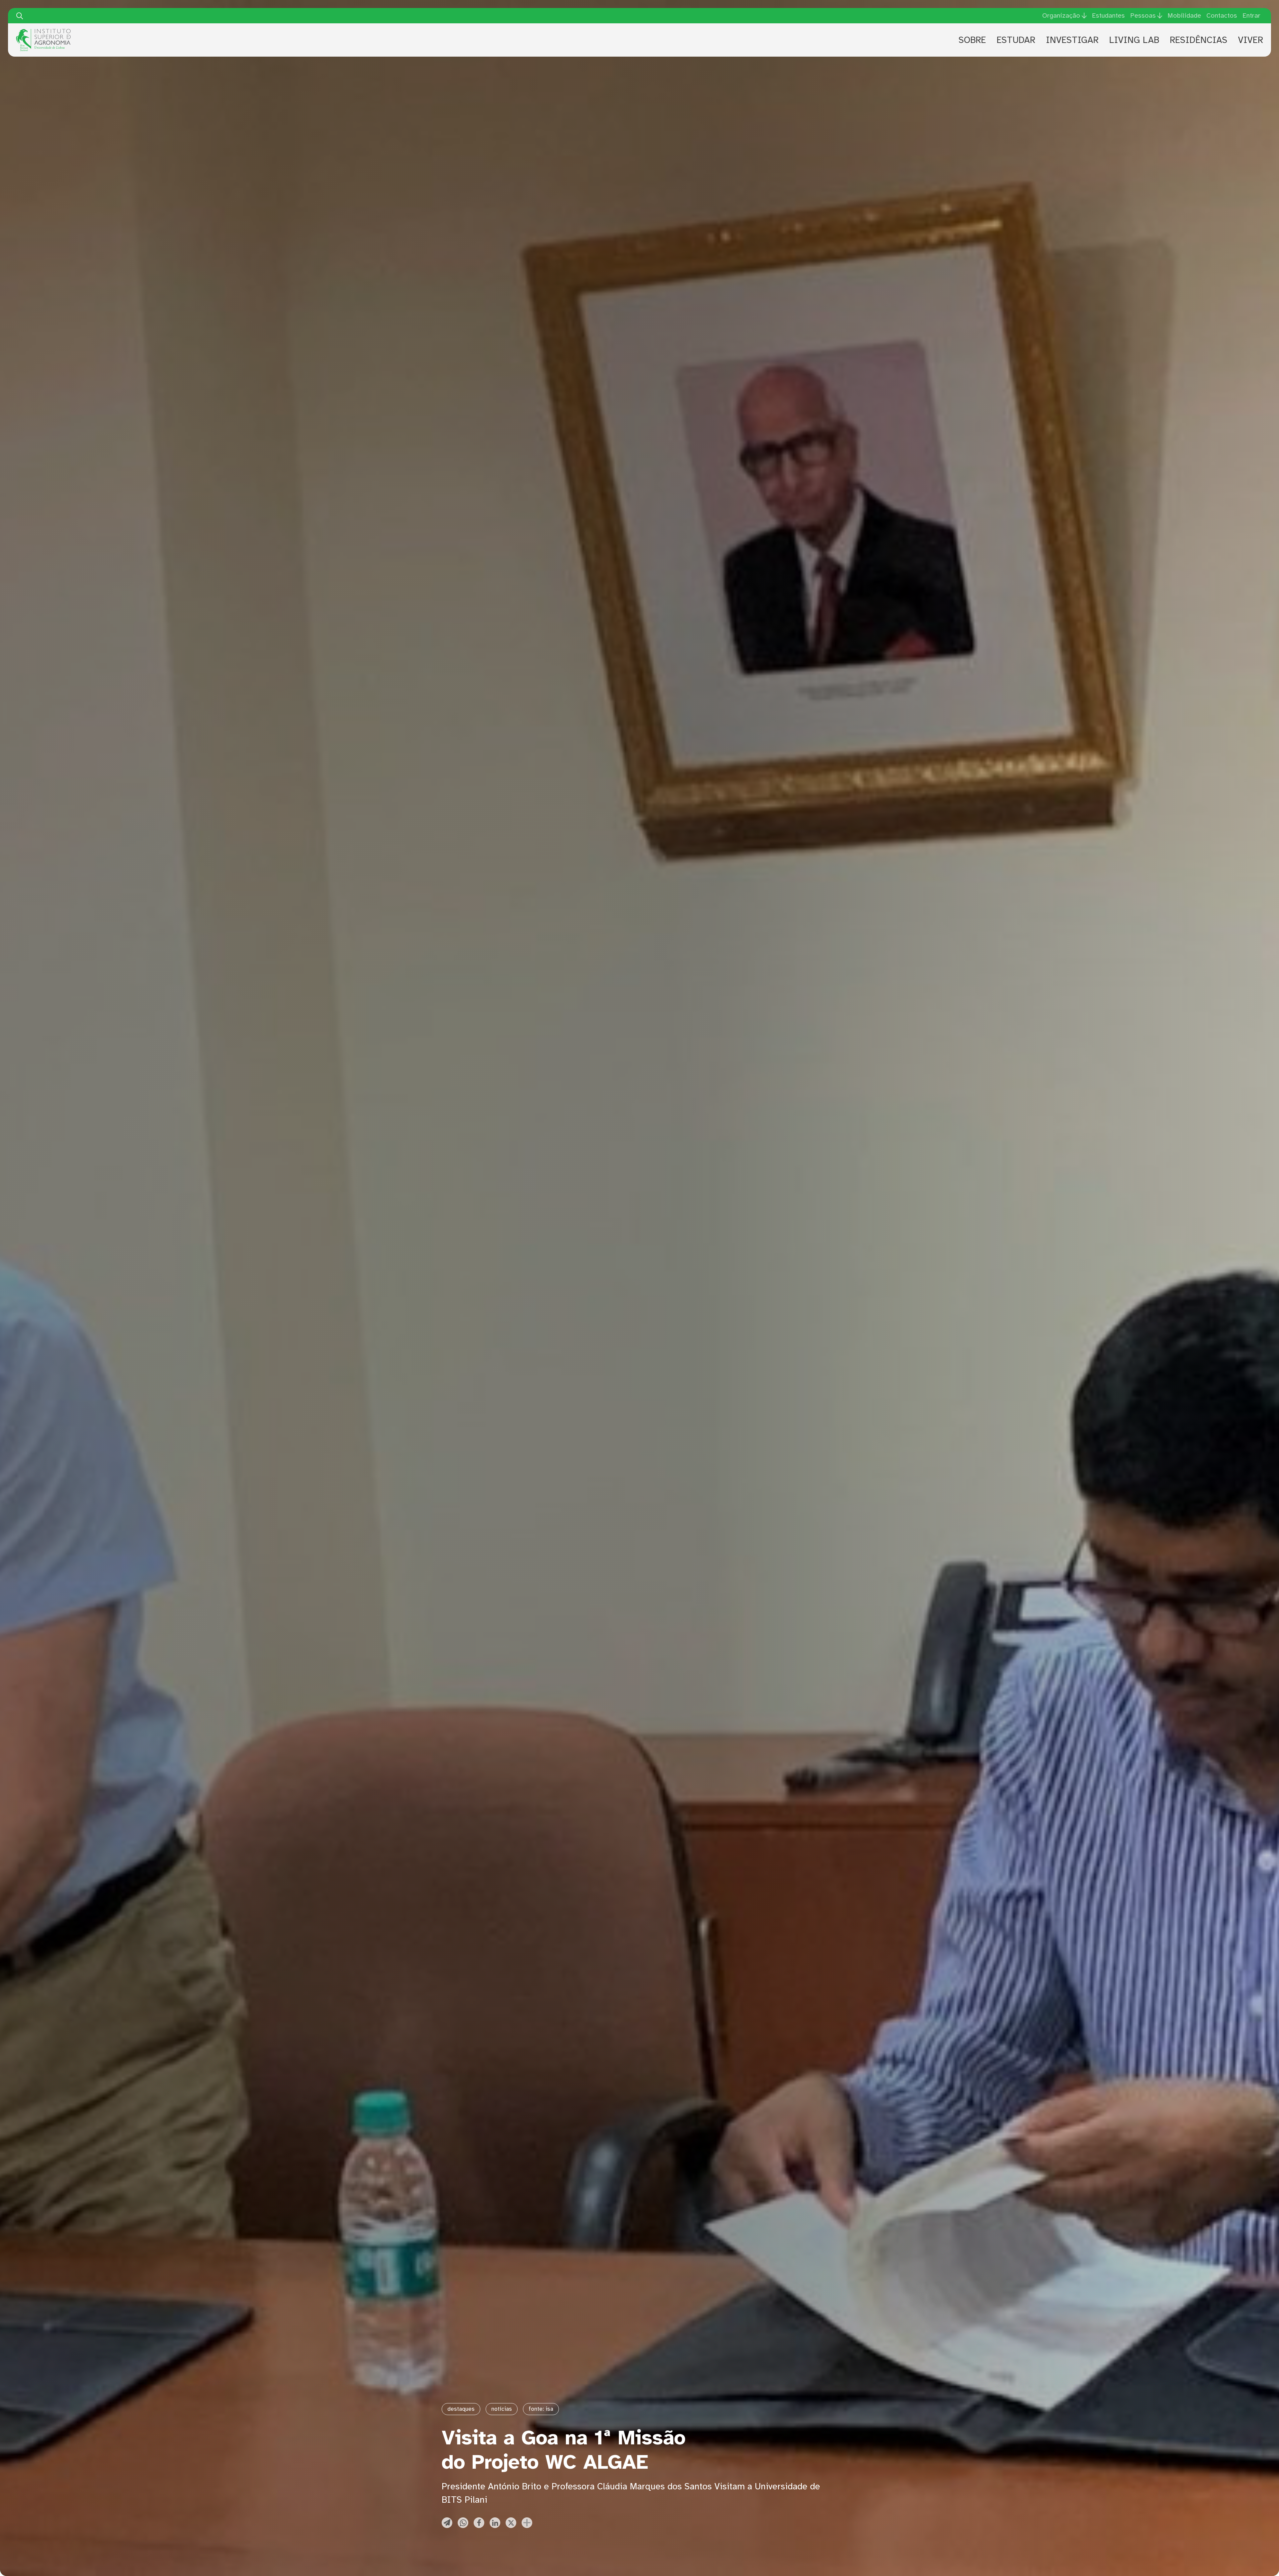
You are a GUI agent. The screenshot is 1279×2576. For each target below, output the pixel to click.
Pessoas (1143, 16)
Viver (1251, 40)
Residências (1199, 40)
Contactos (1222, 15)
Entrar (1251, 15)
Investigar (1072, 40)
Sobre (972, 40)
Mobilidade (1184, 15)
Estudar (1016, 40)
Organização (1061, 16)
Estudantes (1108, 15)
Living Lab (1134, 40)
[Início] (43, 31)
